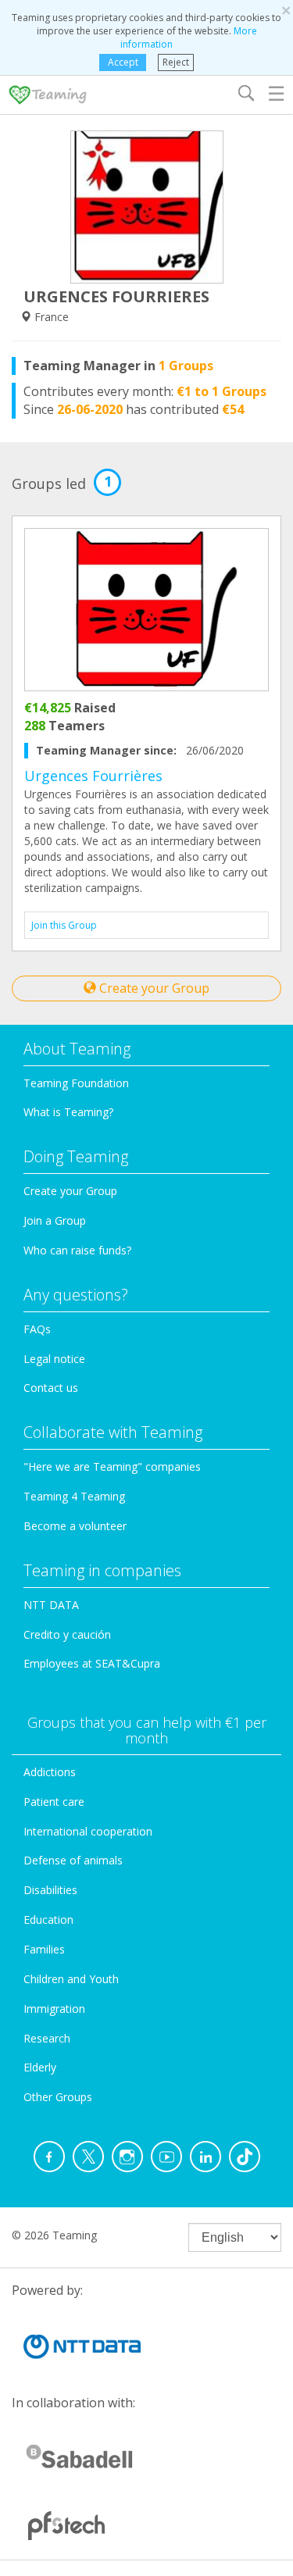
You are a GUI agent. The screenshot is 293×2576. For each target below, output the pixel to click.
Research (47, 2038)
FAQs (37, 1329)
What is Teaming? (68, 1112)
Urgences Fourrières (93, 776)
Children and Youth (71, 1979)
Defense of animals (73, 1860)
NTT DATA (51, 1605)
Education (48, 1920)
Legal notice (54, 1359)
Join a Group (55, 1220)
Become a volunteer (75, 1526)
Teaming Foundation (76, 1083)
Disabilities (50, 1890)
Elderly (40, 2067)
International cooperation (88, 1831)
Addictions (50, 1772)
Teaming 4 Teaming (74, 1496)
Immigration (54, 2009)
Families (44, 1949)
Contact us (51, 1388)
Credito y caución (67, 1634)
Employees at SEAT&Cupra (92, 1663)
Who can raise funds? (77, 1250)
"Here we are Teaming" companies (112, 1466)
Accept (123, 62)
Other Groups (58, 2097)
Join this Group (64, 925)
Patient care (54, 1802)
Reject (176, 62)
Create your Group (153, 988)
